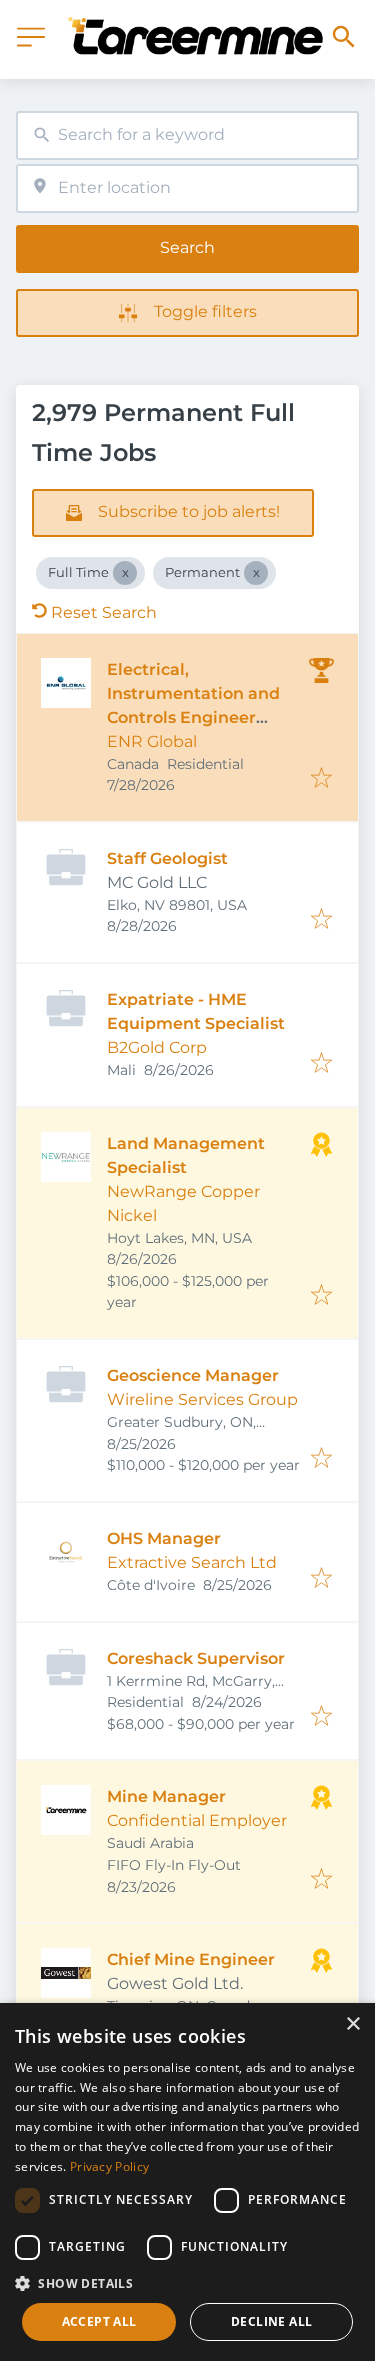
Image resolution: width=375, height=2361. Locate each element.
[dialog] (187, 2182)
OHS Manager (164, 1538)
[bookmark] (321, 779)
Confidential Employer (197, 1820)
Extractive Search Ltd (192, 1562)
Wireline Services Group (202, 1399)
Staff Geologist (167, 858)
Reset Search (104, 612)
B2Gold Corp (157, 1047)
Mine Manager (166, 1796)
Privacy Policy (109, 2166)
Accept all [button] (99, 2321)
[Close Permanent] (256, 573)
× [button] (352, 2024)
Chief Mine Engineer (191, 1959)
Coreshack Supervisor (196, 1658)
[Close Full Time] (125, 573)
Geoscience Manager (193, 1375)
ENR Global (152, 741)
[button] (187, 2283)
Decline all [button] (271, 2321)
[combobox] (187, 135)
